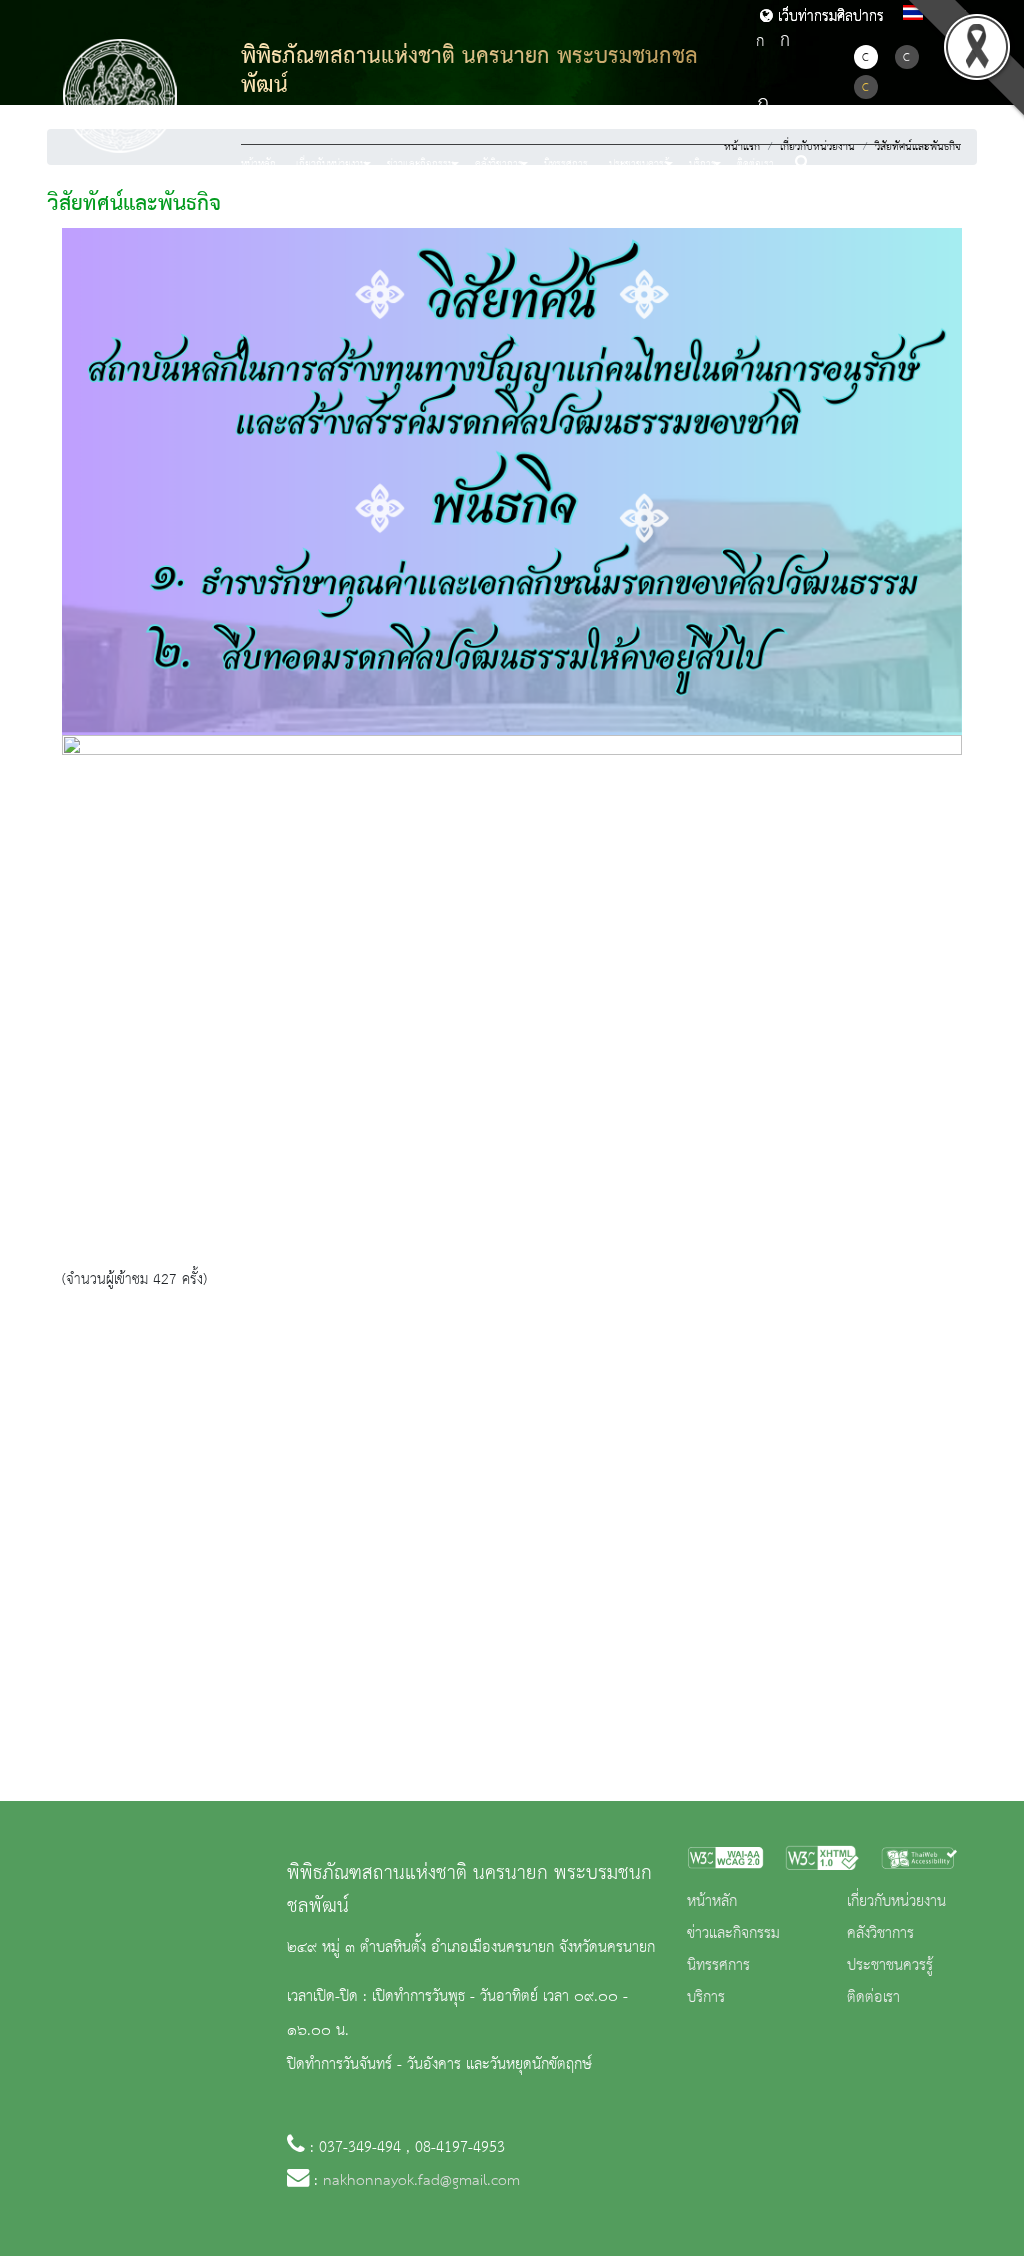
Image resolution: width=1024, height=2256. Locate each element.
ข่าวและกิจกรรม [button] (420, 164)
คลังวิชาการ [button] (499, 164)
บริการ (706, 1998)
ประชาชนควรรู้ (890, 1966)
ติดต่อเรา (755, 164)
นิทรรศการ (566, 164)
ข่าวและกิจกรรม (733, 1934)
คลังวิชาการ (880, 1934)
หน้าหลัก (258, 164)
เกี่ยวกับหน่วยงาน (896, 1902)
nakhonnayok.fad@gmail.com (421, 2181)
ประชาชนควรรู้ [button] (639, 164)
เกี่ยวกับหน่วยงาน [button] (331, 164)
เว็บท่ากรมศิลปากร (828, 17)
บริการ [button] (702, 164)
